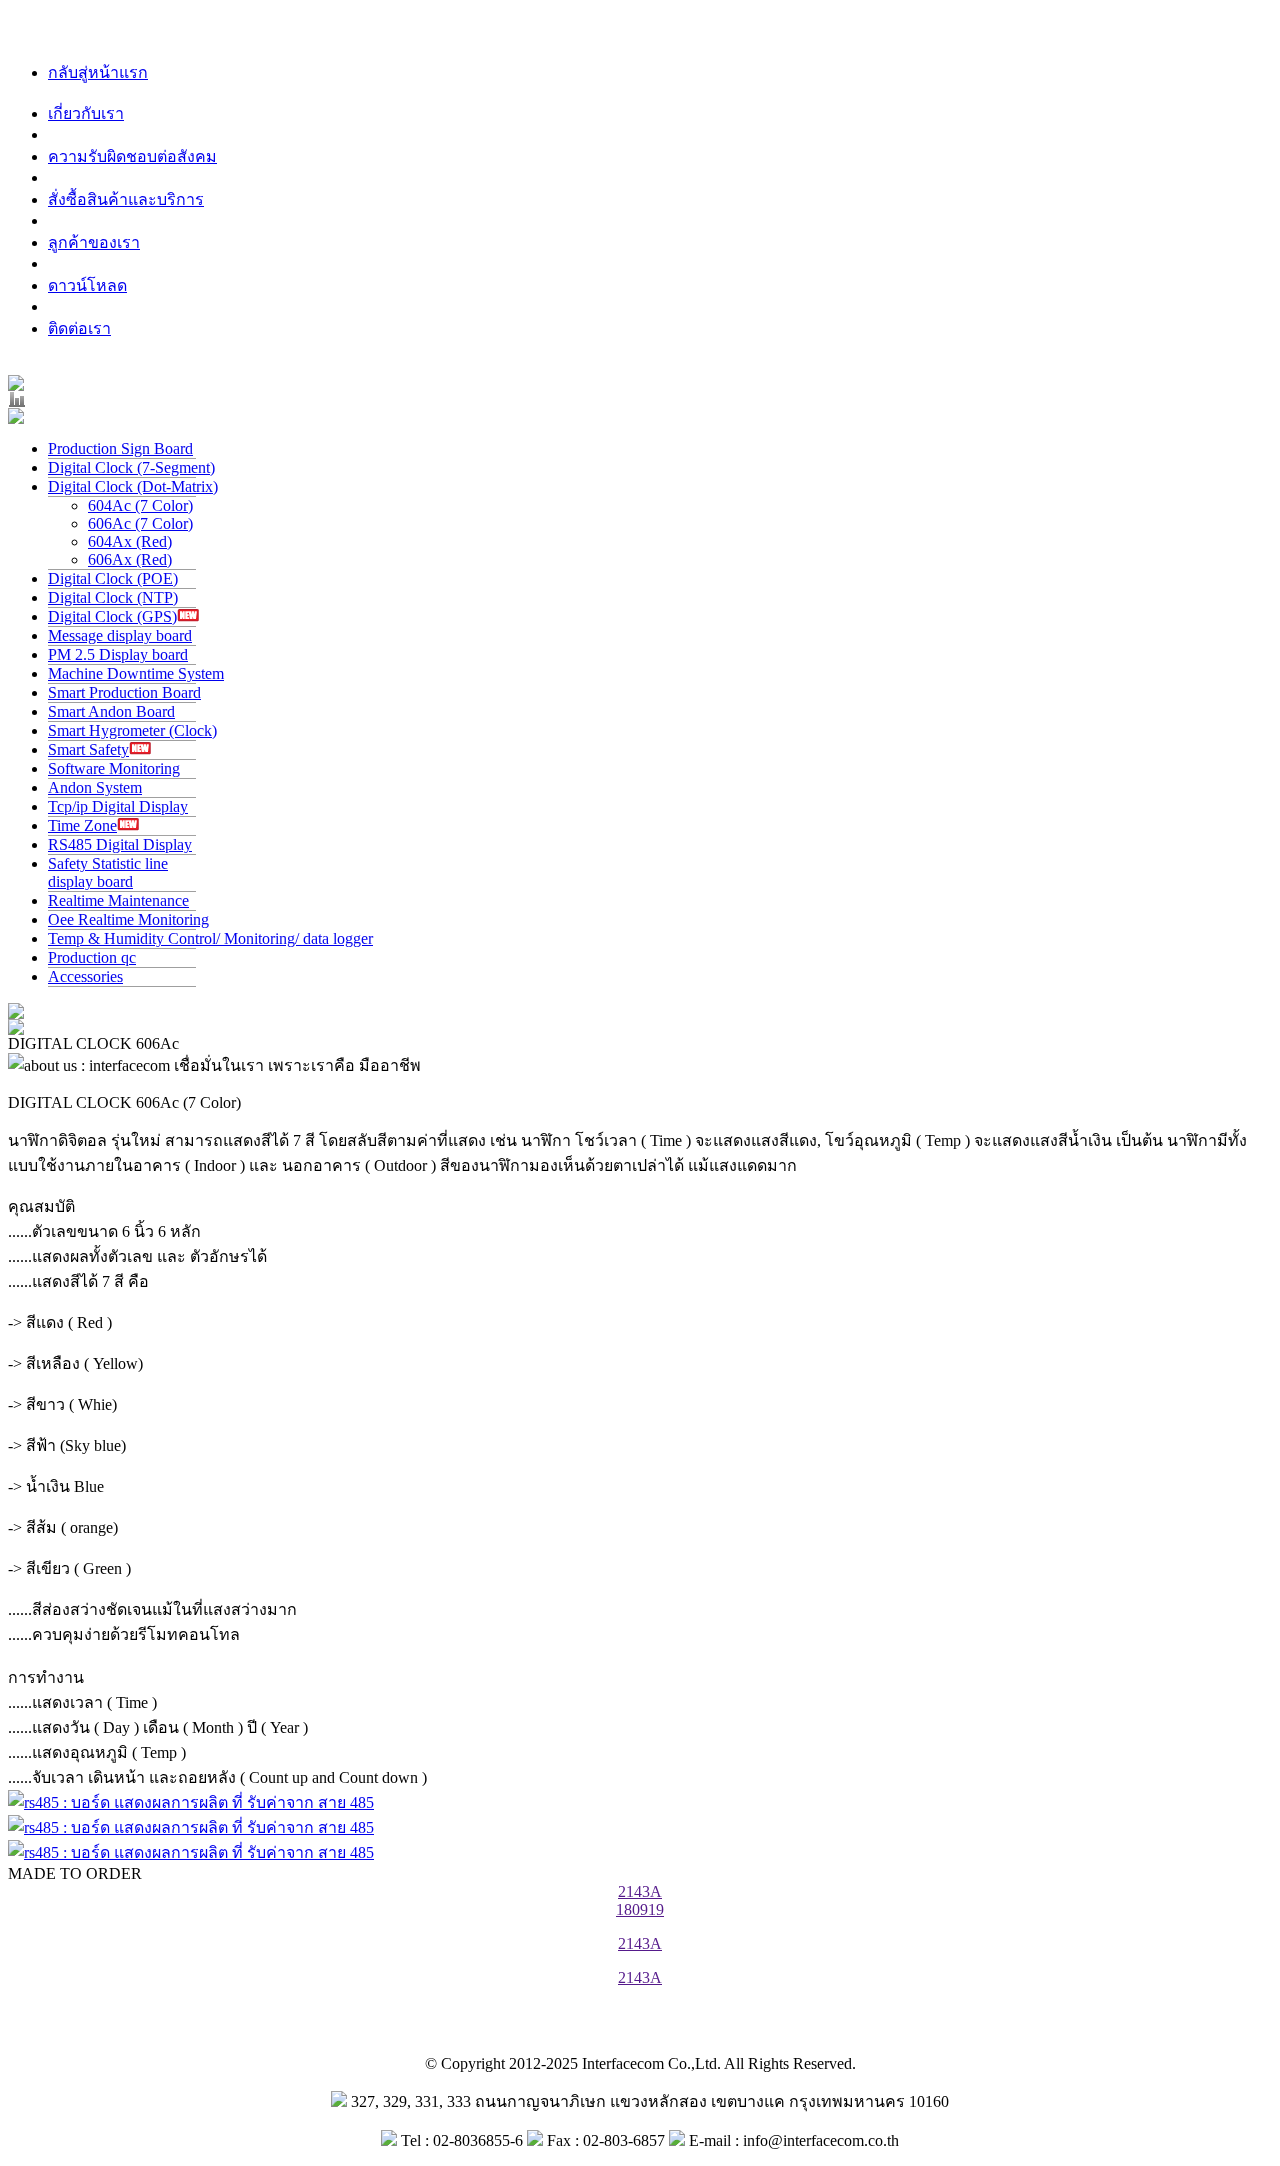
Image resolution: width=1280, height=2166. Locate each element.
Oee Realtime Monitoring (128, 919)
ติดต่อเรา (79, 328)
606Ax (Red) (130, 559)
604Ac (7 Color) (140, 505)
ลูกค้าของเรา (94, 242)
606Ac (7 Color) (140, 523)
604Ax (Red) (130, 541)
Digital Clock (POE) (113, 578)
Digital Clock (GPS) (112, 616)
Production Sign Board (120, 448)
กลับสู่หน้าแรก (98, 72)
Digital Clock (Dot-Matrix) (133, 486)
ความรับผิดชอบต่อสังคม (132, 156)
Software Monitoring (114, 768)
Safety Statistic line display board (108, 872)
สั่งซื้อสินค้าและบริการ (126, 199)
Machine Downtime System (136, 673)
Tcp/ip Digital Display (118, 806)
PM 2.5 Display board (118, 654)
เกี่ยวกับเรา (86, 113)
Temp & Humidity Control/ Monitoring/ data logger (210, 938)
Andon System (95, 787)
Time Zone (82, 825)
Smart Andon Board (111, 711)
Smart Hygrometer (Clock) (132, 730)
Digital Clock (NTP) (113, 597)
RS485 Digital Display (120, 844)
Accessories (85, 976)
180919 (640, 1909)
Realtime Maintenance (118, 900)
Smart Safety (88, 749)
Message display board (120, 635)
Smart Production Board (124, 692)
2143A (640, 1891)
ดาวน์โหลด (87, 285)
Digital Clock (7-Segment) (131, 467)
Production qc (92, 957)
